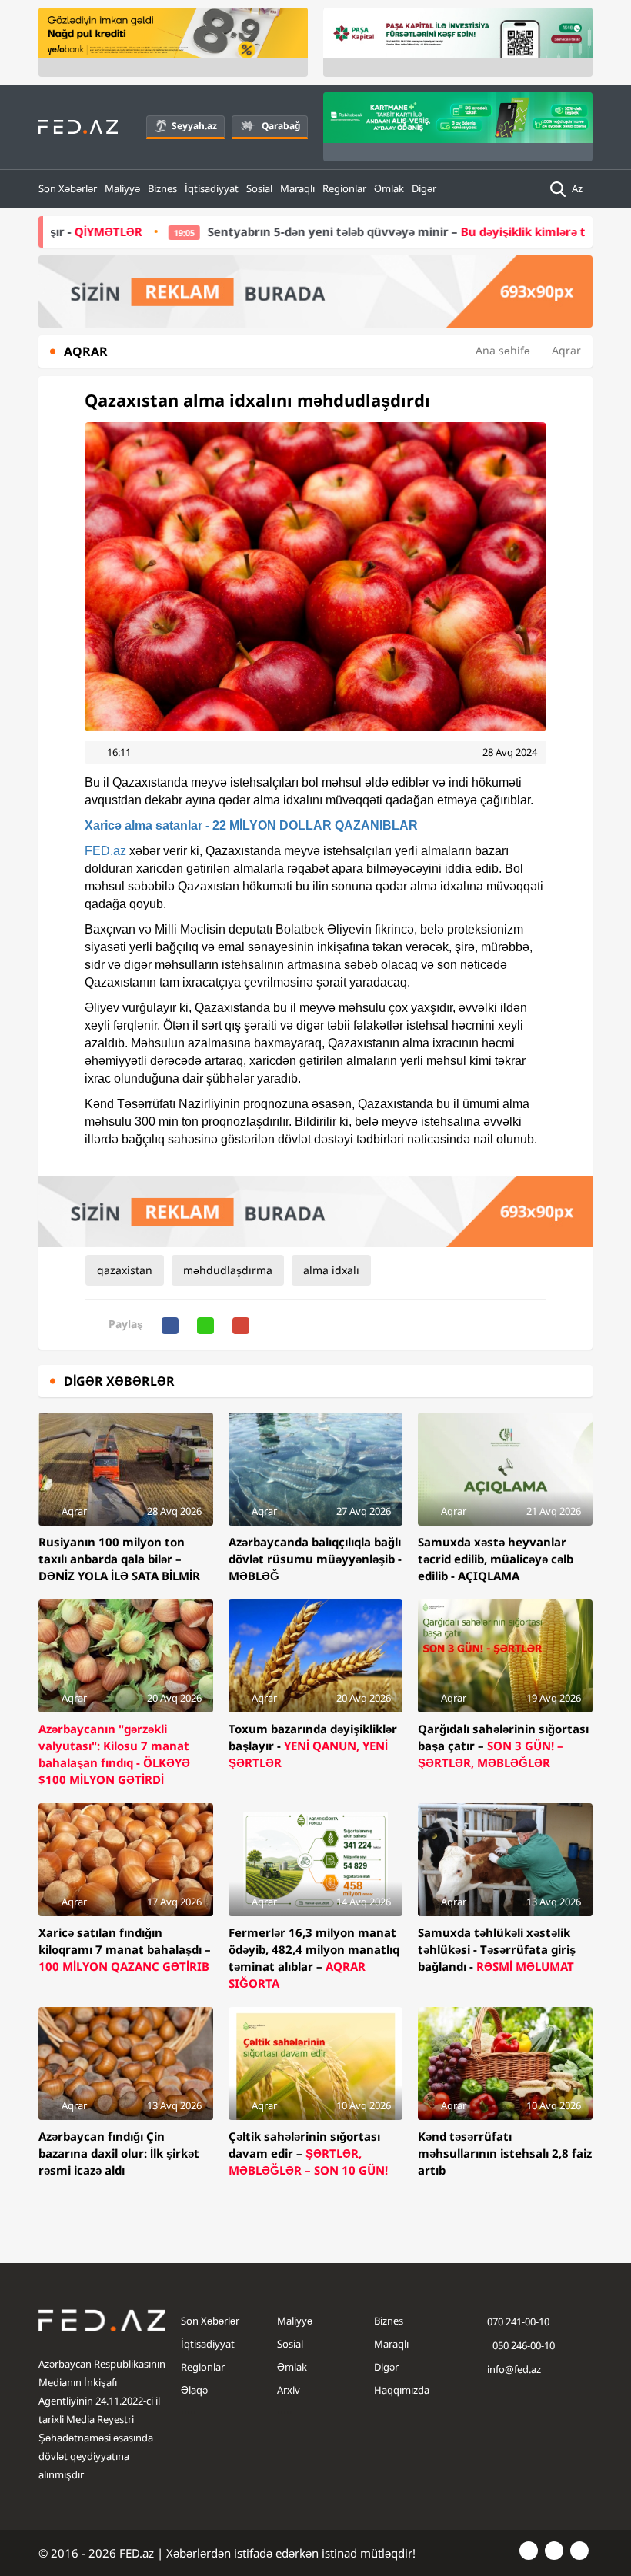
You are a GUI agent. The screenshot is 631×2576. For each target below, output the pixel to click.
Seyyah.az (194, 126)
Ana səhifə (503, 350)
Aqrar (566, 350)
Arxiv (289, 2390)
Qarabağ (281, 126)
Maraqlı (297, 188)
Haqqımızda (402, 2390)
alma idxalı (331, 1270)
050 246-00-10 (522, 2345)
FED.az (105, 851)
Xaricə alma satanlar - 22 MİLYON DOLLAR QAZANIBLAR (251, 825)
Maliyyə (122, 188)
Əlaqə (194, 2390)
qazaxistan (125, 1270)
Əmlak (389, 188)
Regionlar (344, 188)
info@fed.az (514, 2369)
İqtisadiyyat (212, 188)
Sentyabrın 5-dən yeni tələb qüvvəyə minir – (369, 231)
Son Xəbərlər (68, 188)
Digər (424, 188)
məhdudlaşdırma (228, 1270)
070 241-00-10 (518, 2321)
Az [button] (578, 188)
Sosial (259, 188)
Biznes (162, 188)
